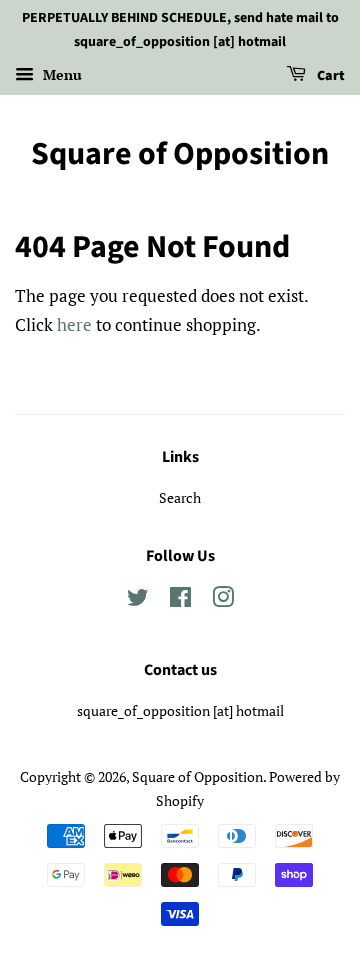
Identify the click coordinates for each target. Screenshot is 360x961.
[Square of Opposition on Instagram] (223, 600)
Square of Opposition (180, 154)
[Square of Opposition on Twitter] (138, 600)
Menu (60, 74)
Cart (329, 76)
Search (180, 497)
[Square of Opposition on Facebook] (180, 600)
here (74, 324)
